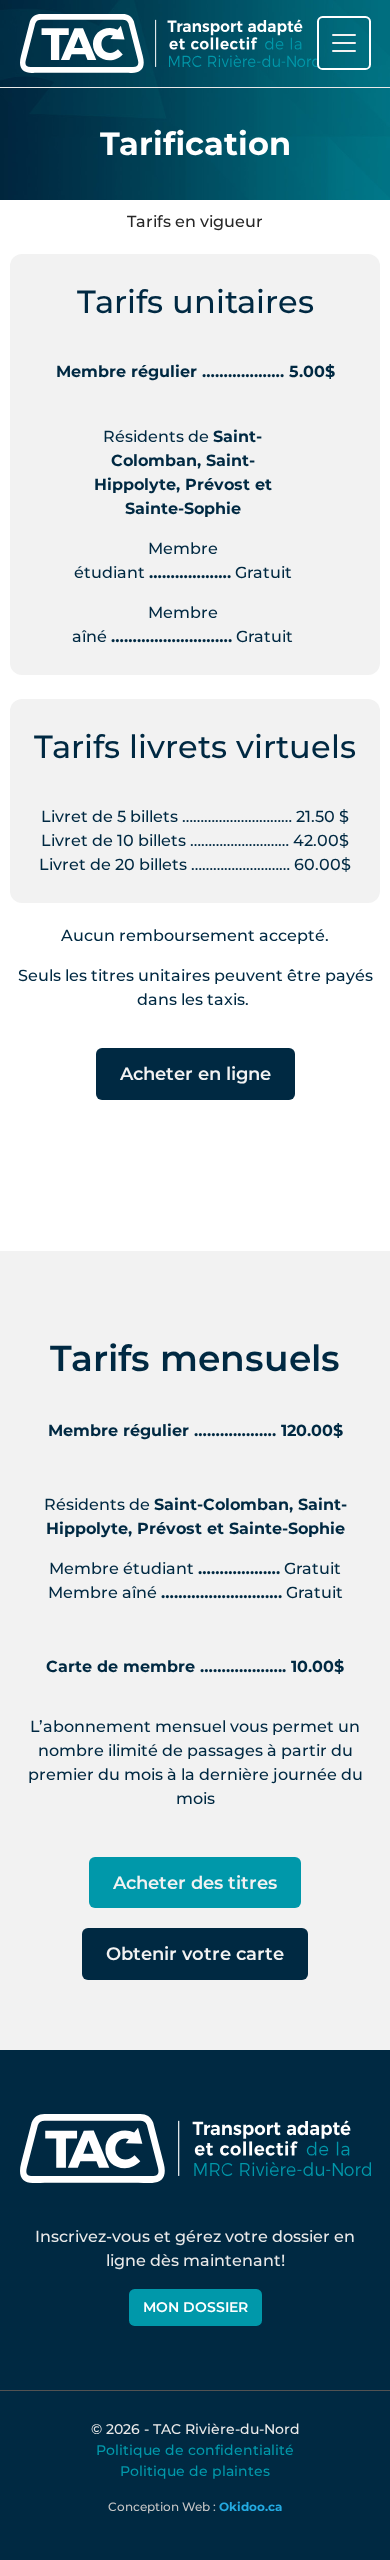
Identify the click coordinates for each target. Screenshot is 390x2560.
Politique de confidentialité (195, 2450)
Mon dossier (195, 2307)
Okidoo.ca (250, 2506)
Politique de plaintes (195, 2471)
